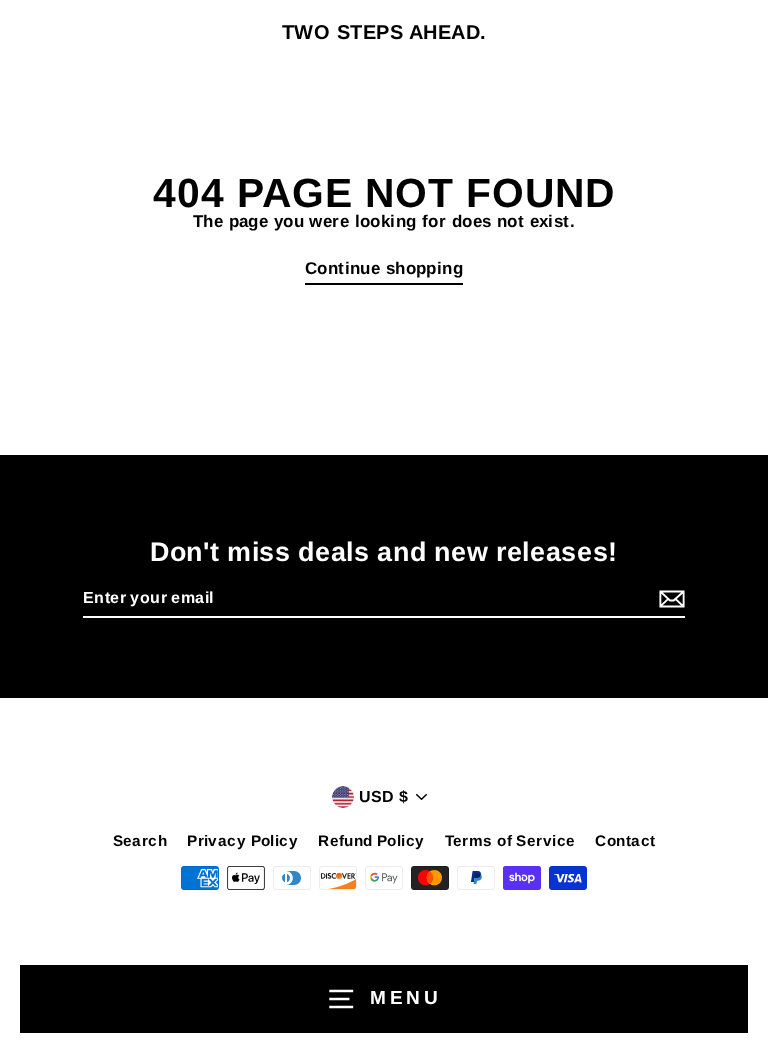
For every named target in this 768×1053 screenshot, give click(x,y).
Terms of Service (510, 840)
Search (140, 840)
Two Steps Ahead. (384, 32)
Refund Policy (371, 840)
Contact (625, 840)
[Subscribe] (669, 599)
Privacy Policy (242, 840)
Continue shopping (384, 268)
